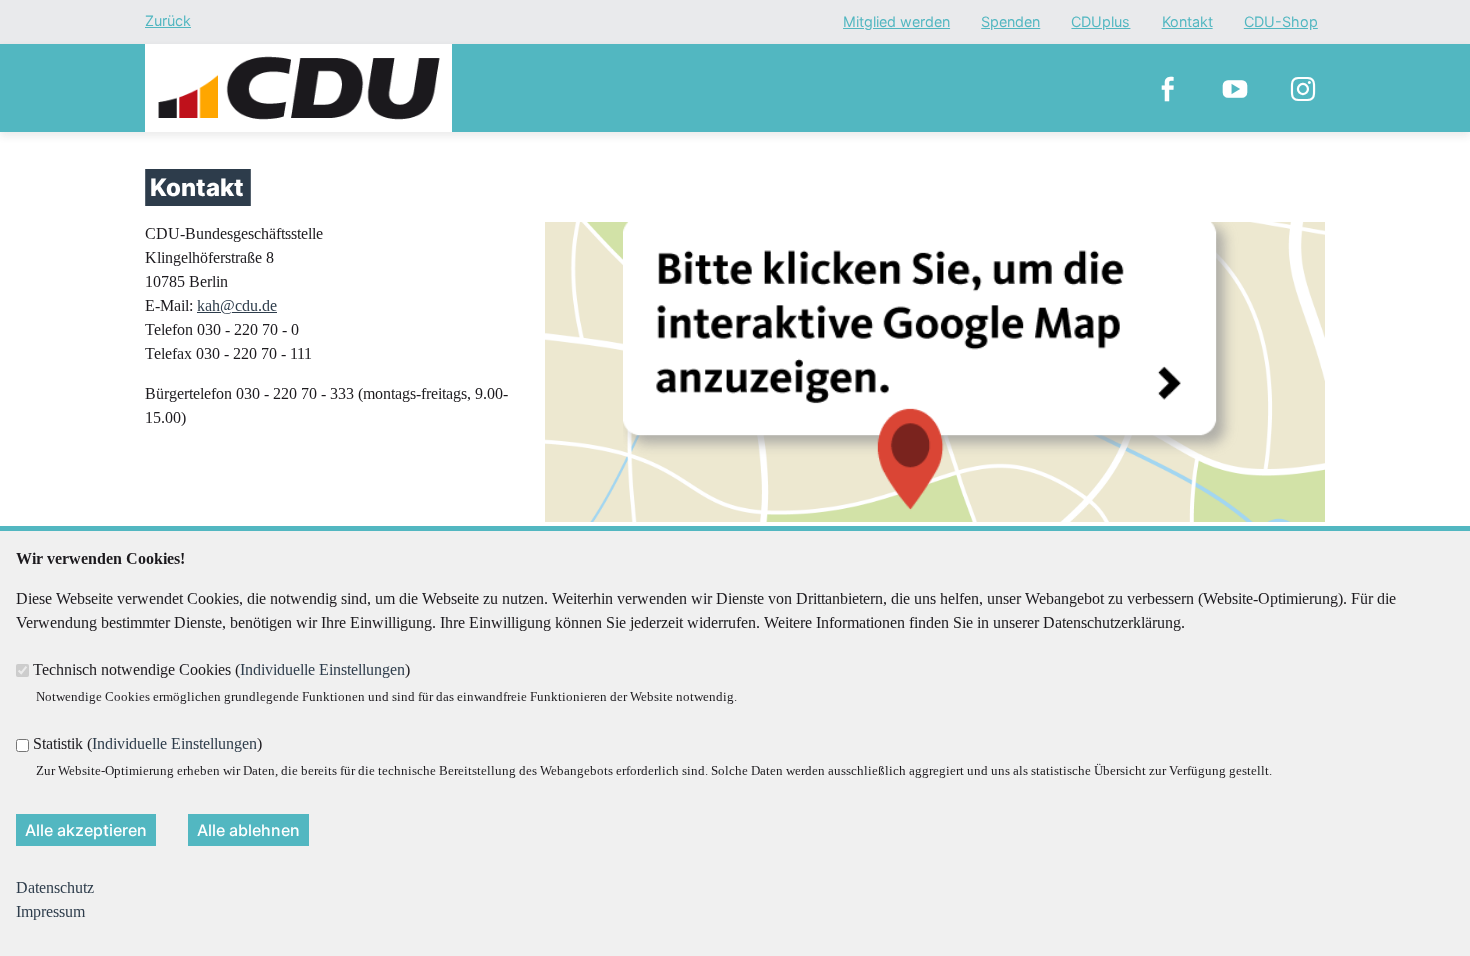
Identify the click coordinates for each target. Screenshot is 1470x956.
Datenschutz (55, 887)
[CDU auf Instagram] (1303, 88)
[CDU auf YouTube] (1235, 88)
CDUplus (1100, 22)
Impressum (50, 911)
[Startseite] (298, 55)
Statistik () (147, 743)
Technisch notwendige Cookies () (221, 669)
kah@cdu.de (237, 305)
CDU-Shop (1281, 22)
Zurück (168, 20)
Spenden (1010, 22)
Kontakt (1187, 22)
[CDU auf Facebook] (1167, 88)
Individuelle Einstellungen (322, 669)
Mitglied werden (896, 22)
